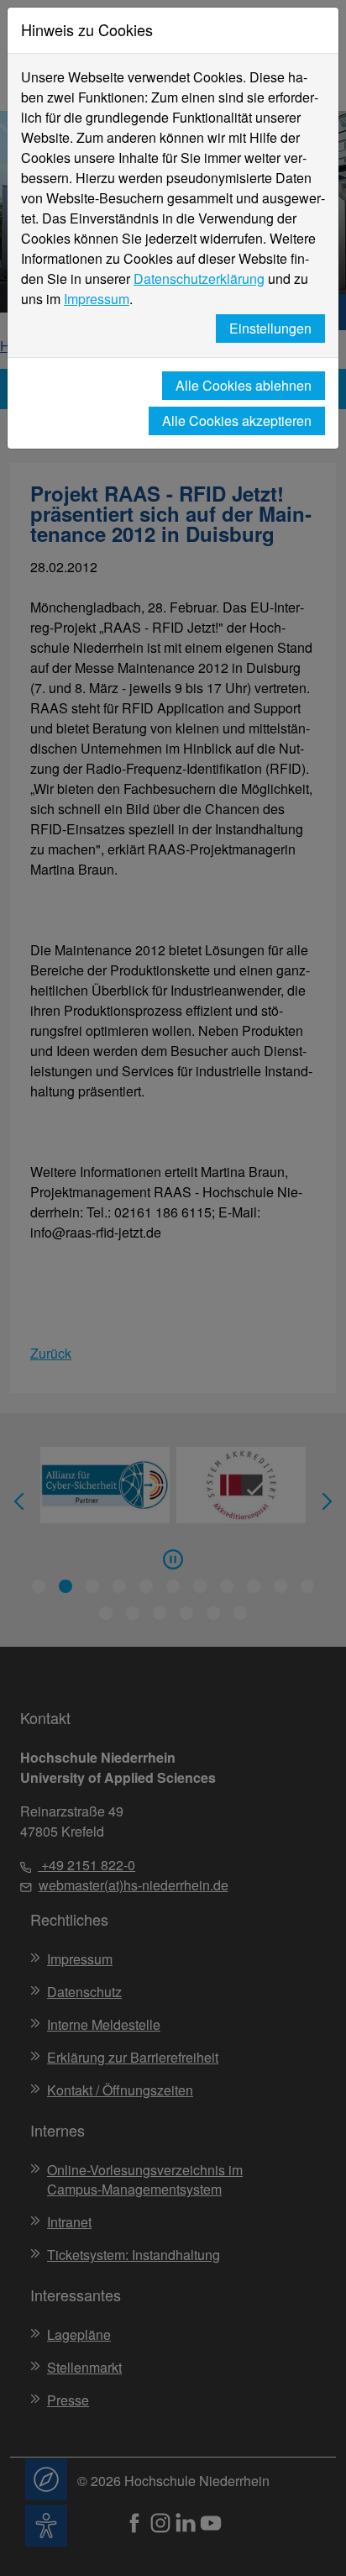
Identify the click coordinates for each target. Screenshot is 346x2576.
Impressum (97, 299)
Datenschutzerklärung (199, 279)
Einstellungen (270, 328)
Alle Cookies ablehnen (244, 385)
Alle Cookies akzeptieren (237, 421)
